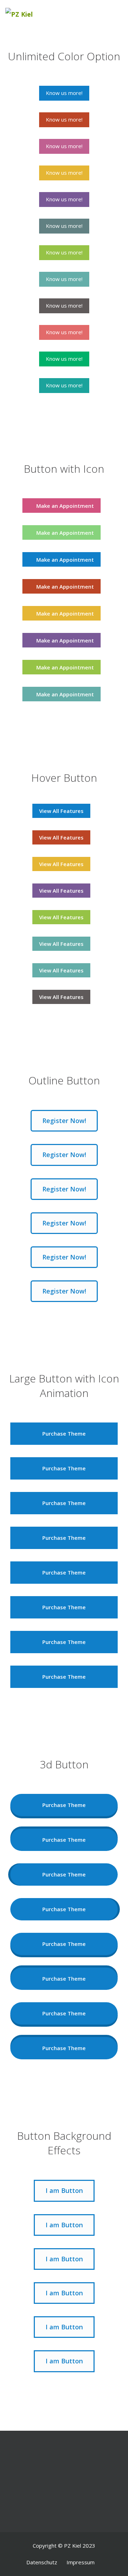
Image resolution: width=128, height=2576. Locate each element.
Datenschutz (42, 2562)
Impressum (81, 2562)
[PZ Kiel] (29, 14)
